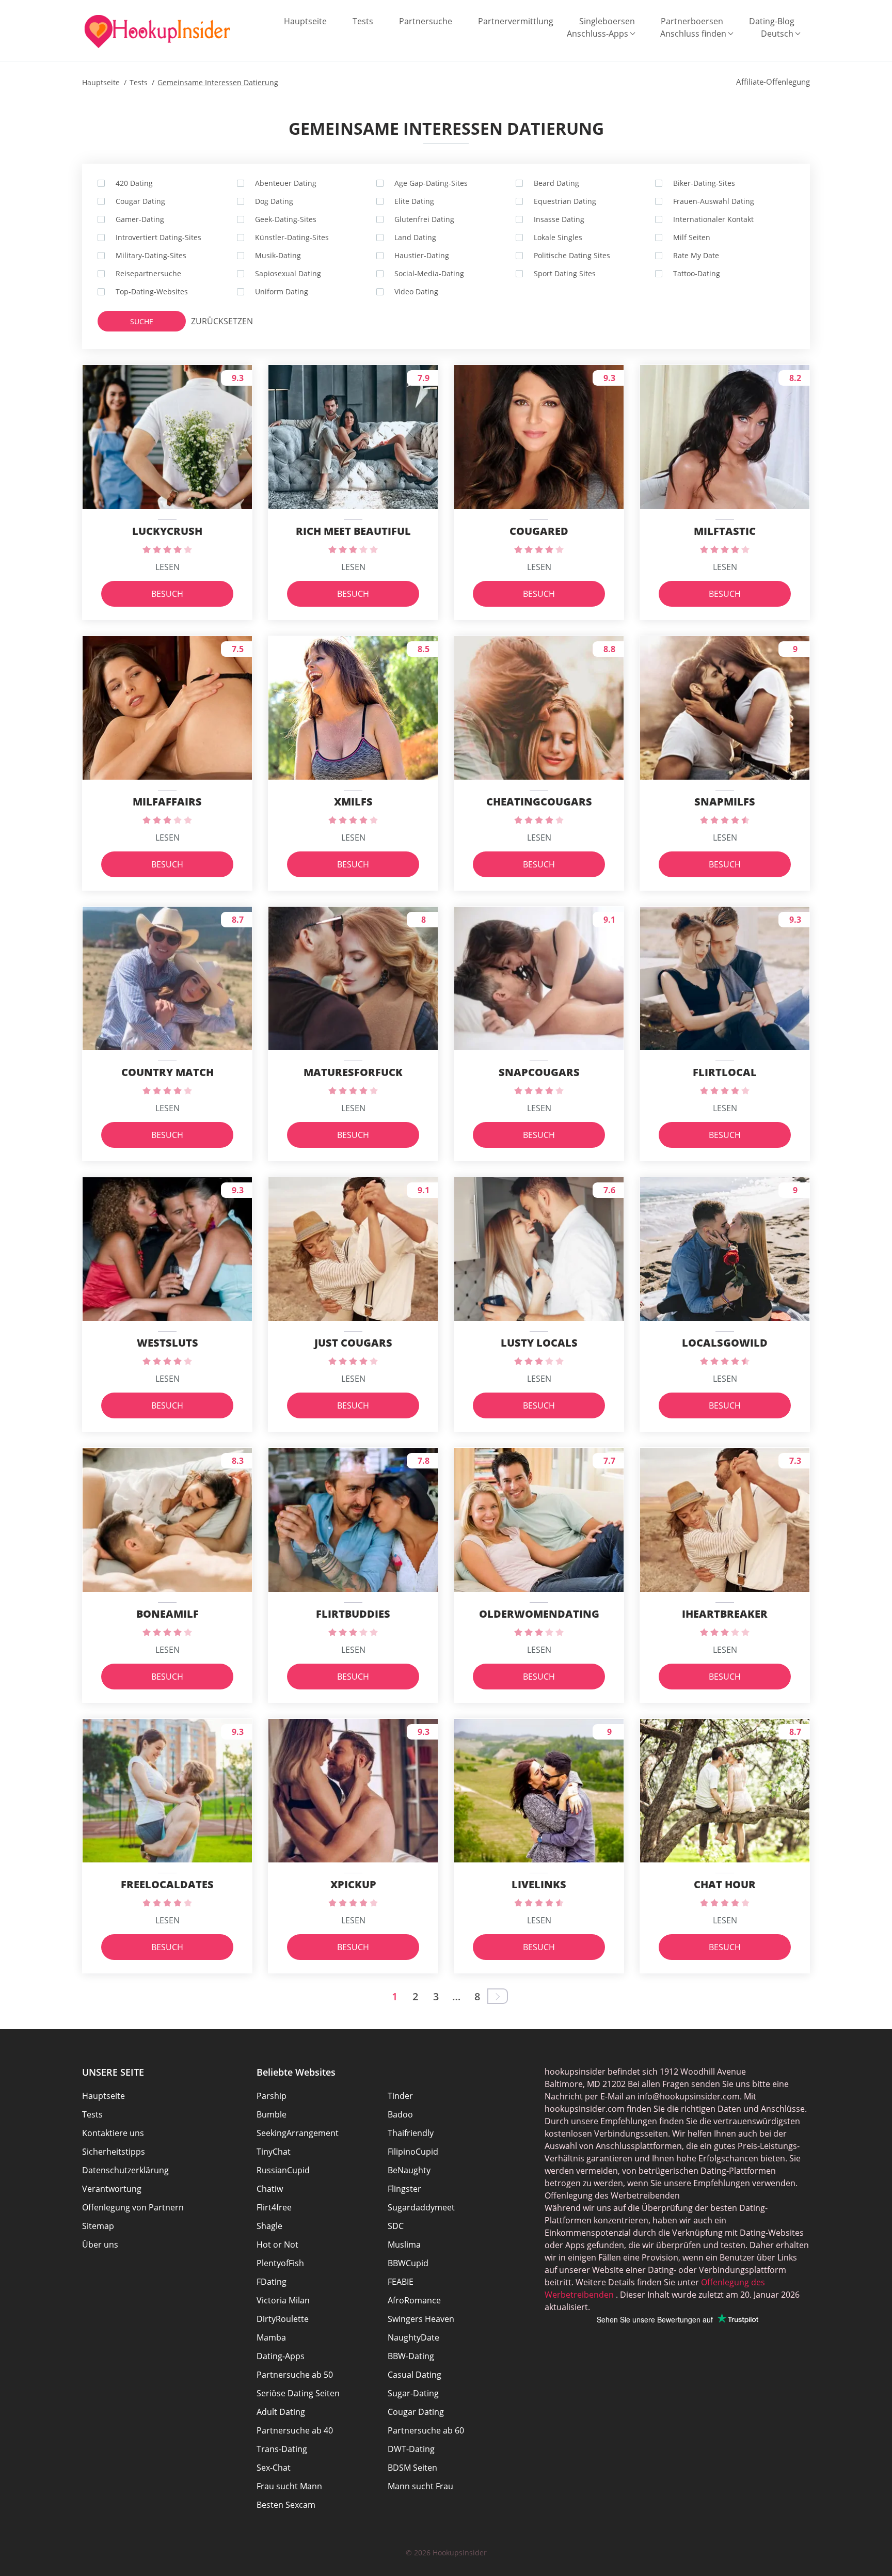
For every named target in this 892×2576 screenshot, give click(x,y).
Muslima (404, 2245)
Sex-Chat (274, 2468)
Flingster (404, 2189)
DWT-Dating (411, 2449)
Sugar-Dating (413, 2393)
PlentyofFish (280, 2263)
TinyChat (274, 2152)
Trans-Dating (282, 2449)
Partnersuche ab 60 (426, 2430)
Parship (272, 2096)
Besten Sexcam (286, 2505)
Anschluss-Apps (598, 34)
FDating (272, 2282)
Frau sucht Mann (289, 2486)
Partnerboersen (692, 21)
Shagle (269, 2226)
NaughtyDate (413, 2337)
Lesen (168, 567)
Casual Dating (415, 2375)
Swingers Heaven (421, 2319)
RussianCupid (283, 2170)
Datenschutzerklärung (125, 2170)
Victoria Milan (283, 2300)
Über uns (100, 2245)
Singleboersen (607, 21)
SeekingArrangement (298, 2133)
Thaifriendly (411, 2133)
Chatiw (270, 2189)
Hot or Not (277, 2245)
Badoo (400, 2114)
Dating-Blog (772, 21)
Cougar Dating (416, 2412)
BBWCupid (408, 2263)
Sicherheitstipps (114, 2152)
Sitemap (98, 2226)
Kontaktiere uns (113, 2133)
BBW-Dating (411, 2356)
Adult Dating (281, 2412)
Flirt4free (274, 2207)
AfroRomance (414, 2300)
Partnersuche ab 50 (295, 2375)
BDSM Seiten (412, 2468)
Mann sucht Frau (420, 2486)
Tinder (400, 2096)
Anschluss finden (693, 34)
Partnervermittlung (516, 21)
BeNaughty (409, 2170)
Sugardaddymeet (421, 2207)
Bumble (272, 2114)
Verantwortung (112, 2189)
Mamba (271, 2337)
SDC (396, 2226)
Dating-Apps (281, 2356)
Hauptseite (305, 21)
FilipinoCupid (413, 2152)
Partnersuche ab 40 (295, 2430)
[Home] (157, 31)
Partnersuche (426, 21)
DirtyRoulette (283, 2319)
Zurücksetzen (212, 321)
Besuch (167, 594)
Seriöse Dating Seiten (298, 2393)
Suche (142, 321)
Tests (363, 21)
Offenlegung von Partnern (133, 2207)
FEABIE (401, 2282)
